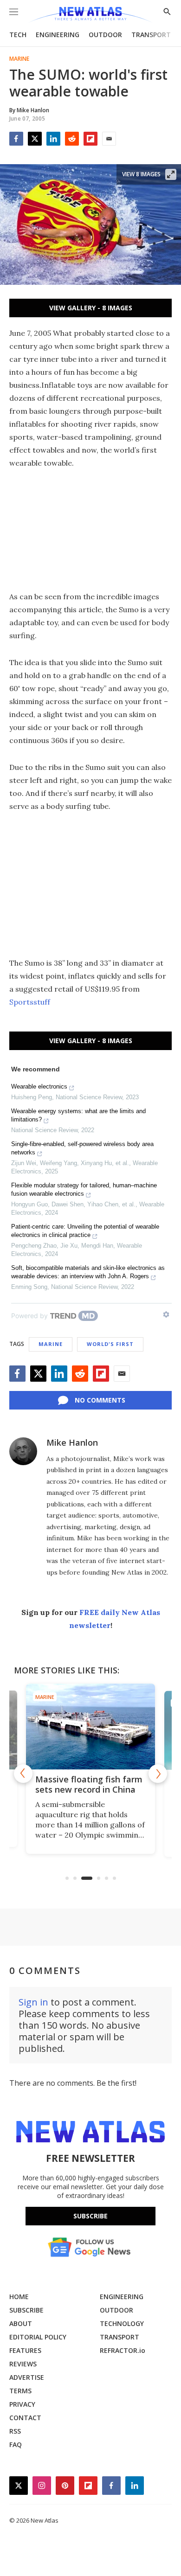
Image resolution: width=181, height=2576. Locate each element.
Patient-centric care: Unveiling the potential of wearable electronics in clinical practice (85, 1231)
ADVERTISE (27, 2377)
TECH (18, 35)
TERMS (20, 2391)
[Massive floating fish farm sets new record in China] (90, 1727)
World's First (110, 1344)
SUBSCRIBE (26, 2310)
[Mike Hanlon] (23, 1451)
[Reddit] (72, 139)
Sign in (33, 2002)
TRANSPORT (151, 35)
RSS (15, 2431)
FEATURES (25, 2350)
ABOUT (21, 2323)
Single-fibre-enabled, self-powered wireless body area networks (82, 1148)
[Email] (109, 139)
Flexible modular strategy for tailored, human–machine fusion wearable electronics (84, 1189)
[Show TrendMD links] (166, 1314)
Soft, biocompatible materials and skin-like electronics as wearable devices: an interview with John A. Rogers (88, 1272)
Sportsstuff (30, 1002)
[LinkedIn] (53, 139)
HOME (19, 2297)
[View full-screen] (171, 174)
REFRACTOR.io (123, 2350)
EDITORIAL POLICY (38, 2337)
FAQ (16, 2445)
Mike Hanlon (72, 1442)
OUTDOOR (105, 35)
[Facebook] (16, 139)
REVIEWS (23, 2364)
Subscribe (90, 2216)
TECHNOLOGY (122, 2323)
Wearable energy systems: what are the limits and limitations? (78, 1115)
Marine (19, 59)
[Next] (158, 1774)
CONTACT (25, 2418)
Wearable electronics (39, 1086)
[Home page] (90, 15)
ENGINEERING (58, 35)
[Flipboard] (90, 139)
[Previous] (23, 1774)
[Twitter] (35, 139)
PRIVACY (22, 2404)
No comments (100, 1400)
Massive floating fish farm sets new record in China (89, 1784)
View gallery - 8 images (91, 308)
